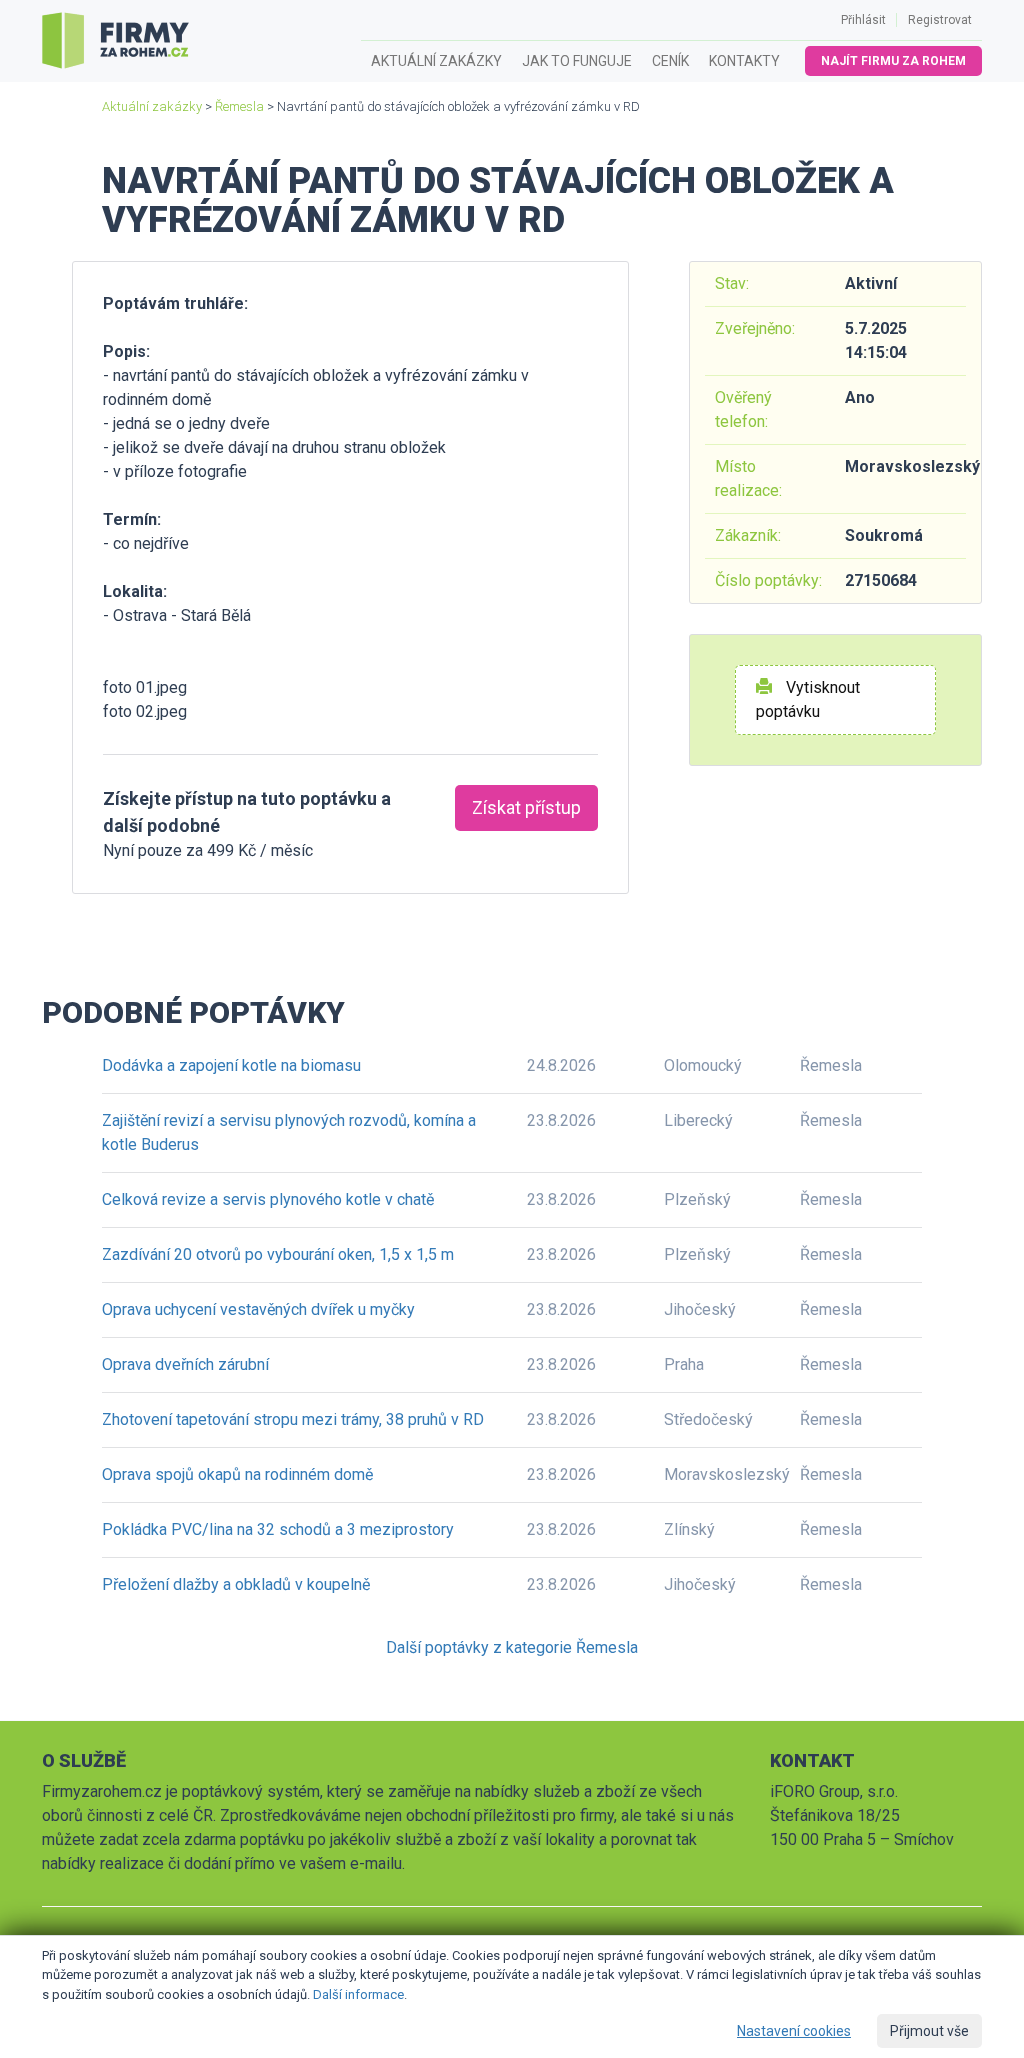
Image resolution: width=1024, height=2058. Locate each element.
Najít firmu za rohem (893, 61)
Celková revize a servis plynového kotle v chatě (268, 1199)
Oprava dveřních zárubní (185, 1364)
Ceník (670, 61)
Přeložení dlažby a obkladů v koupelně (236, 1584)
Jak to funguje (577, 61)
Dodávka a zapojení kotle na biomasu (231, 1065)
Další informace (358, 1994)
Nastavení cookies (794, 2031)
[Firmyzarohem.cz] (115, 41)
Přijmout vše (929, 2031)
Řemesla (239, 106)
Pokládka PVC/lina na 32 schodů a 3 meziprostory (278, 1529)
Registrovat (940, 20)
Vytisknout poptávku (808, 699)
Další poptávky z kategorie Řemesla (512, 1647)
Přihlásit (863, 20)
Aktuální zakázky (436, 61)
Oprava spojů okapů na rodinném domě (237, 1474)
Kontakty (744, 61)
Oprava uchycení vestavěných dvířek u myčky (258, 1309)
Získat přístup (526, 807)
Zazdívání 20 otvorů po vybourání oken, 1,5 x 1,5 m (278, 1254)
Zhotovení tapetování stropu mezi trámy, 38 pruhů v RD (293, 1419)
